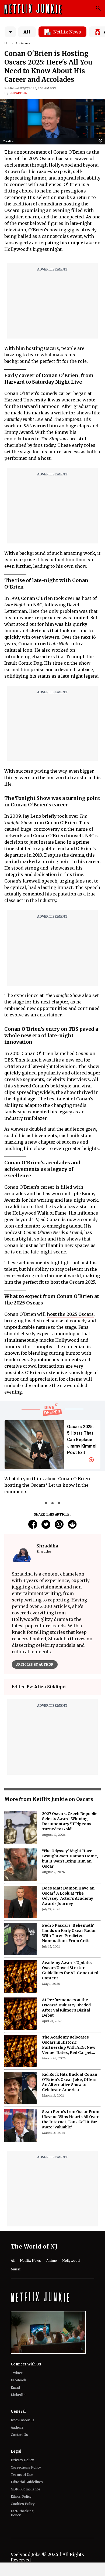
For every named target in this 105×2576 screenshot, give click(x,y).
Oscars (25, 43)
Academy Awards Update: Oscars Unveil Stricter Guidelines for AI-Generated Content (70, 1970)
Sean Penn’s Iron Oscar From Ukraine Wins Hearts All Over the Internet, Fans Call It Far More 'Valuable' (71, 2119)
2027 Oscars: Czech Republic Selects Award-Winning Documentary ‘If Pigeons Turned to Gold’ (70, 1821)
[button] (102, 141)
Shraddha (18, 93)
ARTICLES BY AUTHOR (35, 1664)
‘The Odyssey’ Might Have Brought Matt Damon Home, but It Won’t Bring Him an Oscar (70, 1859)
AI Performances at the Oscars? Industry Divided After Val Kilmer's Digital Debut (66, 2008)
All (27, 32)
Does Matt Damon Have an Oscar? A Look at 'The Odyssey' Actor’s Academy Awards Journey (68, 1896)
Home (9, 43)
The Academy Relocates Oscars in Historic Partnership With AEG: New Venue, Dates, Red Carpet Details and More (69, 2045)
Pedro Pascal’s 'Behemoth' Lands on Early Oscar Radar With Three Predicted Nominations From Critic (69, 1933)
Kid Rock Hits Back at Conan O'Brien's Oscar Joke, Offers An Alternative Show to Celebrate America (70, 2082)
